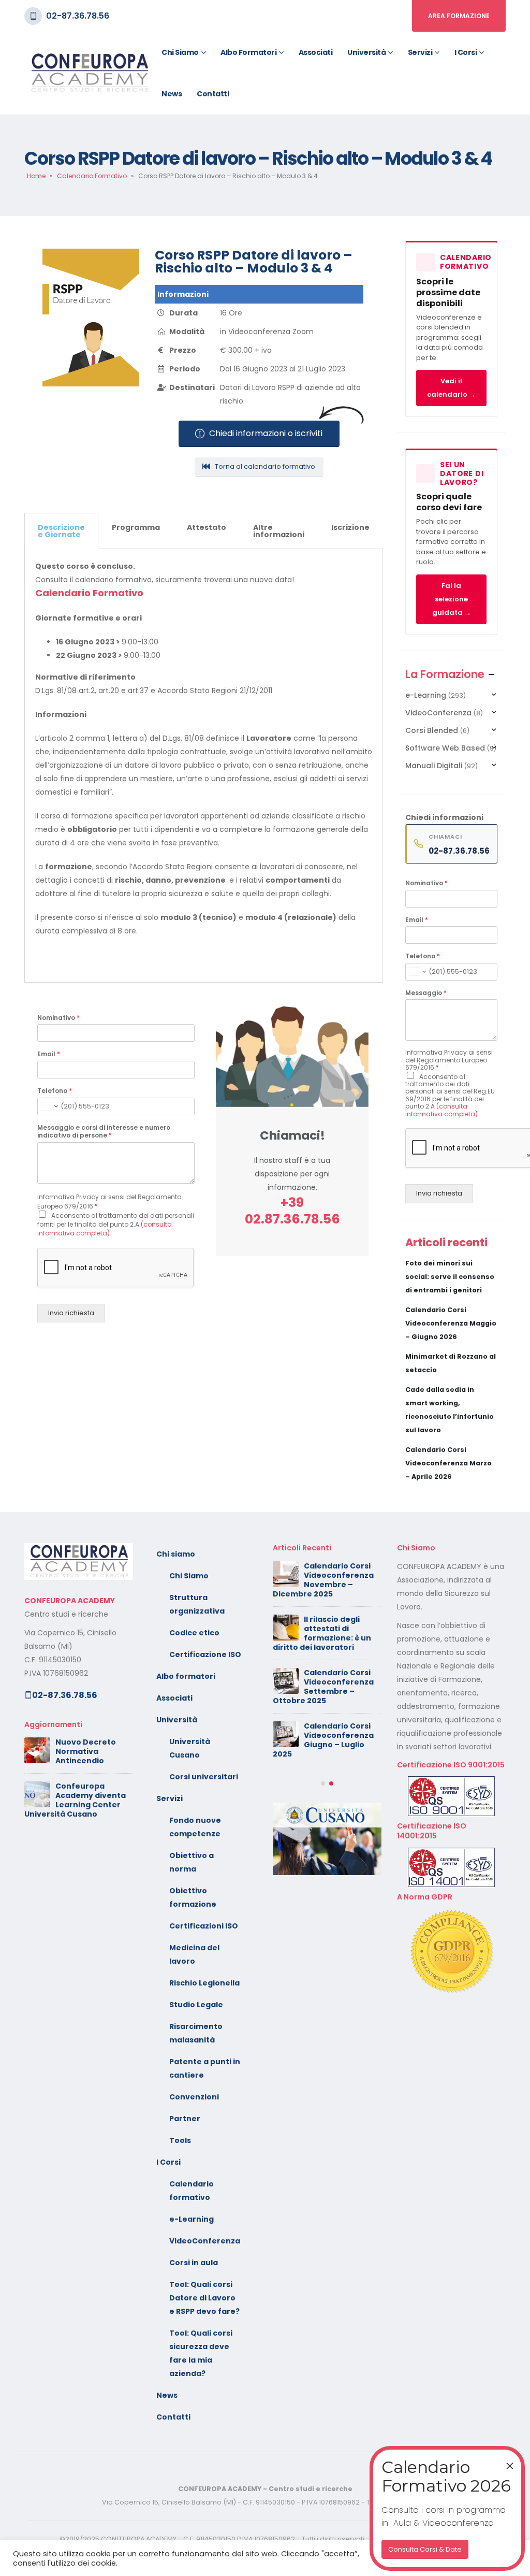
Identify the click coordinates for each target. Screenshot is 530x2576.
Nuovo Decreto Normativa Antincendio (86, 1751)
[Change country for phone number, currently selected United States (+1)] (49, 1106)
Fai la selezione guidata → (452, 599)
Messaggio (426, 993)
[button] (323, 1872)
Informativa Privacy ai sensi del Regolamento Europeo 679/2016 (449, 1060)
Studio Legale (196, 2005)
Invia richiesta (71, 1313)
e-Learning (426, 695)
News (172, 94)
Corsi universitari (204, 1777)
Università (366, 52)
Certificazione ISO (205, 1654)
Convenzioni (194, 2097)
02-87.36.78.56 (78, 16)
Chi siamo (180, 52)
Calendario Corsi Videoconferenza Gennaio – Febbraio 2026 (323, 1828)
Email (49, 1054)
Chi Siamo (189, 1576)
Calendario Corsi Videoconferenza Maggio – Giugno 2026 (451, 1323)
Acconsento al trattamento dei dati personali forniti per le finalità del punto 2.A (116, 1224)
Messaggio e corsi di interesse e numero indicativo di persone (104, 1132)
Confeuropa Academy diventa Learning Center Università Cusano (75, 1800)
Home (36, 176)
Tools (180, 2140)
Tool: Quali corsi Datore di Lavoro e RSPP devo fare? (204, 2298)
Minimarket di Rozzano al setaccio (331, 1682)
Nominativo (58, 1018)
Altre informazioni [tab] (279, 531)
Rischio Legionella (204, 1983)
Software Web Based (445, 748)
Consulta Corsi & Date (425, 2549)
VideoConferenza (438, 713)
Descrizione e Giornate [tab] (61, 531)
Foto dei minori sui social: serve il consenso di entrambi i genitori (450, 1277)
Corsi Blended (432, 730)
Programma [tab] (136, 527)
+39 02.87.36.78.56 (292, 1211)
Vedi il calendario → (451, 388)
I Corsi (466, 52)
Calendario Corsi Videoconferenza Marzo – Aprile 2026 (448, 1463)
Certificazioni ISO (204, 1926)
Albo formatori (248, 52)
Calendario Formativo (92, 176)
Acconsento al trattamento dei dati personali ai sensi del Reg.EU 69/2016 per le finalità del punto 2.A (450, 1095)
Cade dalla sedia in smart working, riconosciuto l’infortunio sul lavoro (326, 1731)
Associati (316, 52)
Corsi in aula (194, 2263)
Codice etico (194, 1633)
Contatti (213, 94)
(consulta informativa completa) (105, 1229)
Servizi (420, 52)
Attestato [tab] (207, 527)
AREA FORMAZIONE (459, 16)
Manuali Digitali (434, 766)
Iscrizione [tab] (350, 527)
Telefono (55, 1091)
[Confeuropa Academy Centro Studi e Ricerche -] (89, 73)
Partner (185, 2119)
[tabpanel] (204, 766)
